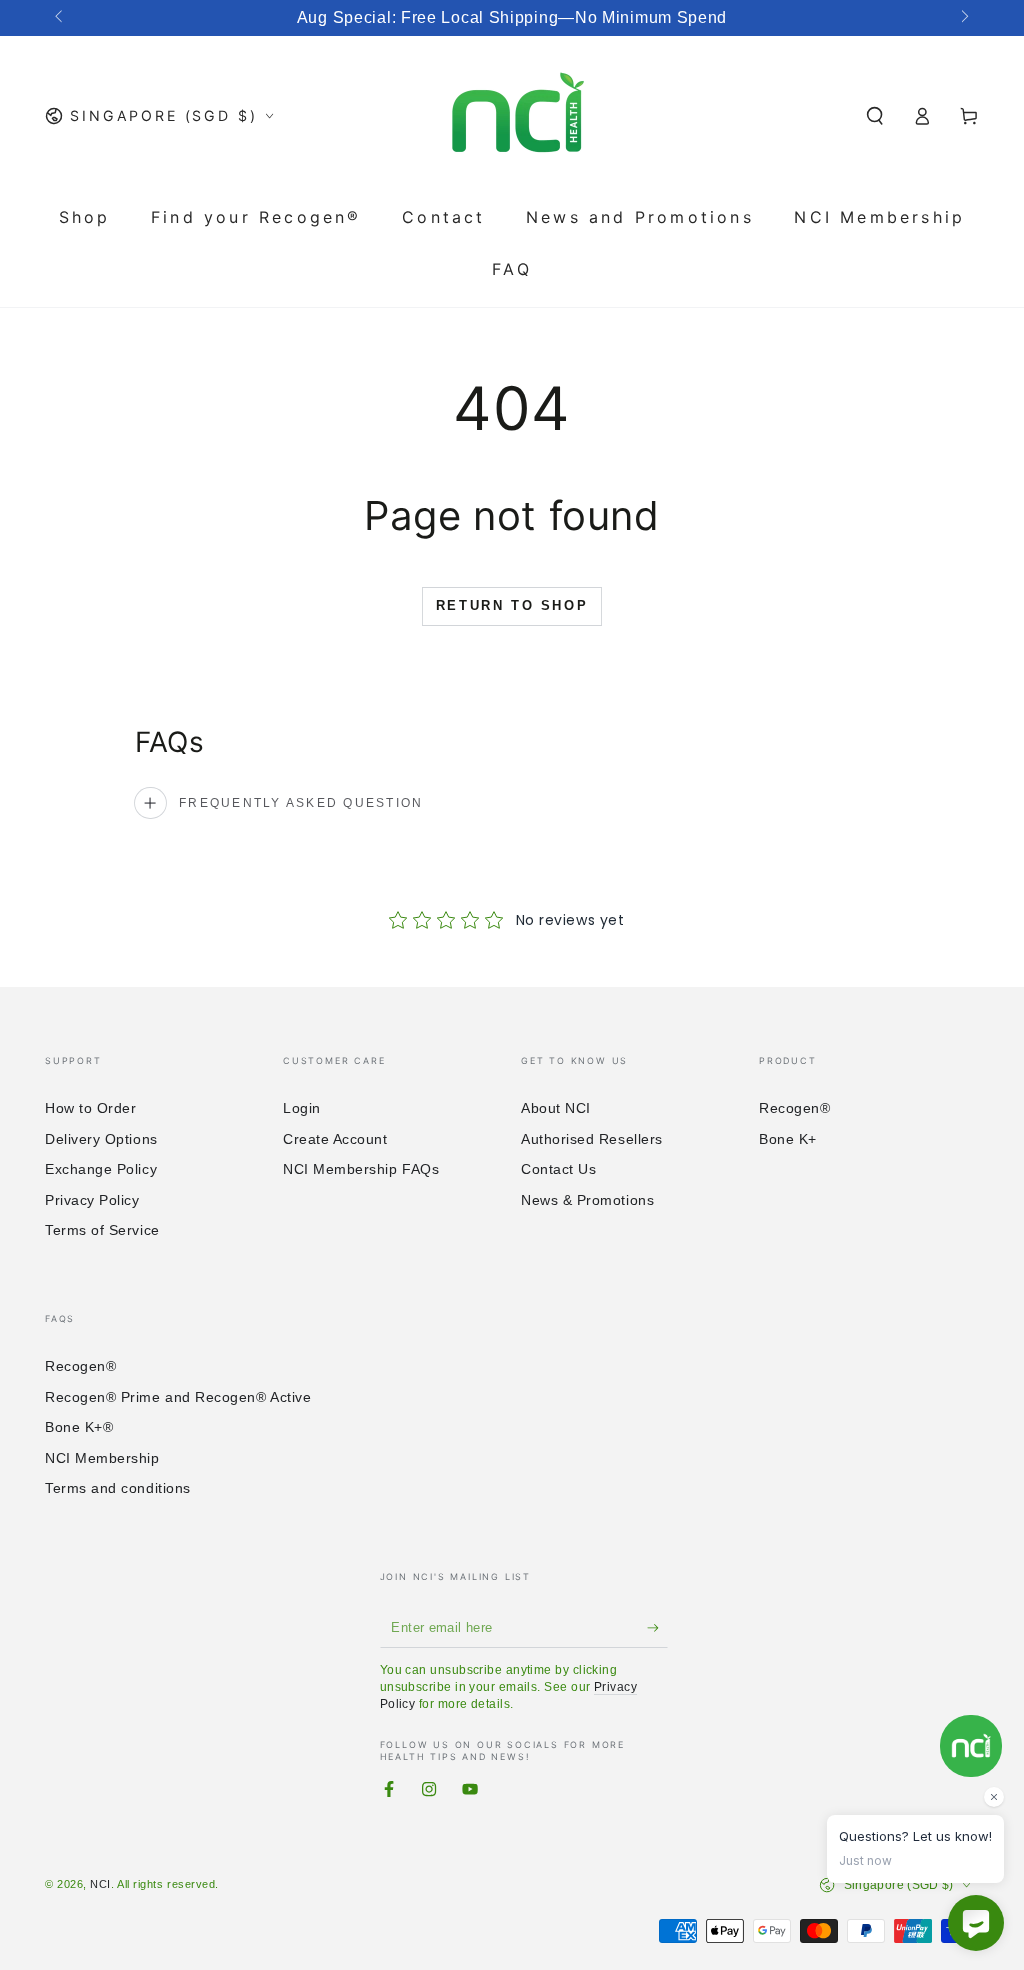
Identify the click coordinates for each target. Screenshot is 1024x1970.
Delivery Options (101, 1139)
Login (302, 1108)
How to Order (90, 1108)
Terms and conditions (118, 1488)
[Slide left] (60, 18)
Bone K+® (79, 1427)
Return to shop (512, 605)
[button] (875, 116)
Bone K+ (788, 1139)
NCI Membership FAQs (361, 1169)
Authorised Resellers (592, 1139)
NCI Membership (102, 1458)
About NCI (556, 1108)
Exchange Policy (101, 1169)
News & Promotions (587, 1200)
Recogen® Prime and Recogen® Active (178, 1397)
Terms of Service (102, 1230)
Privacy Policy (92, 1200)
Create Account (335, 1139)
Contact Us (558, 1169)
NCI (100, 1884)
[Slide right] (963, 18)
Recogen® (794, 1108)
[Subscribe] (657, 1628)
